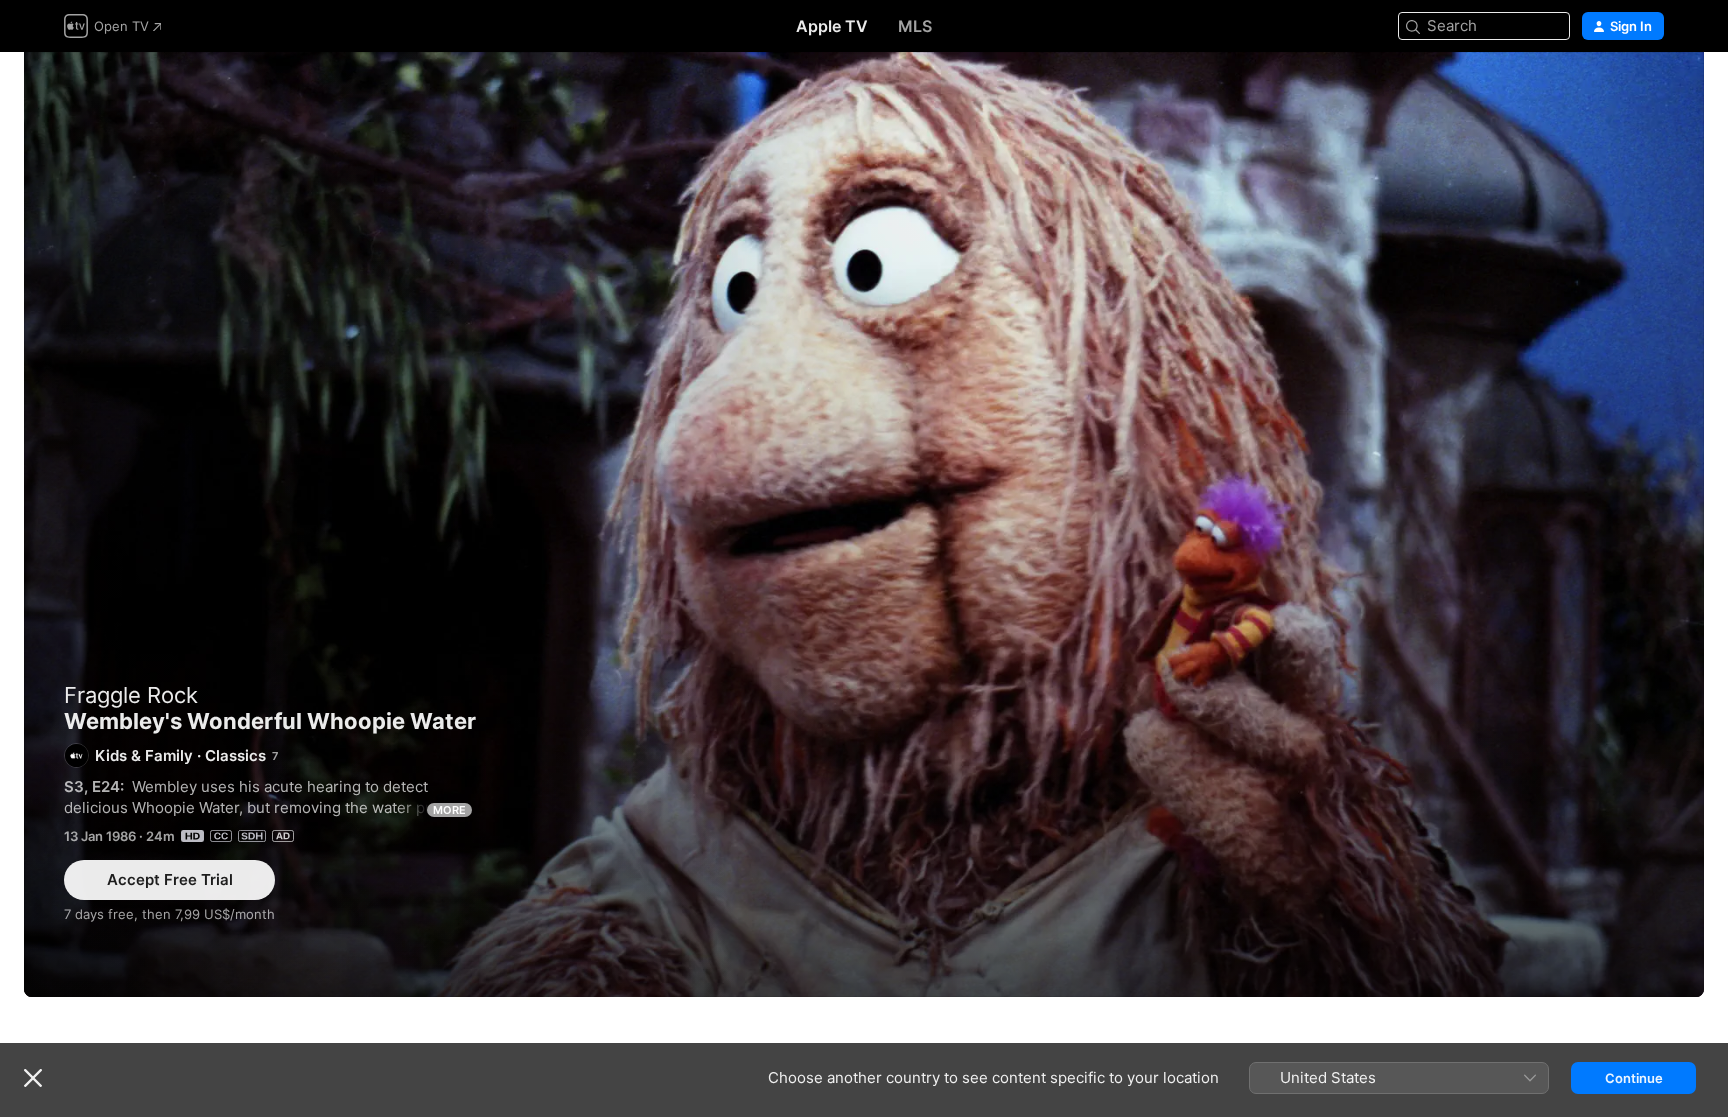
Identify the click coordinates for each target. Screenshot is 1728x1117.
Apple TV (832, 26)
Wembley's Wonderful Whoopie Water (864, 524)
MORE (449, 810)
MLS (915, 26)
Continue (1634, 1078)
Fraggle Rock (131, 695)
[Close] (33, 1078)
